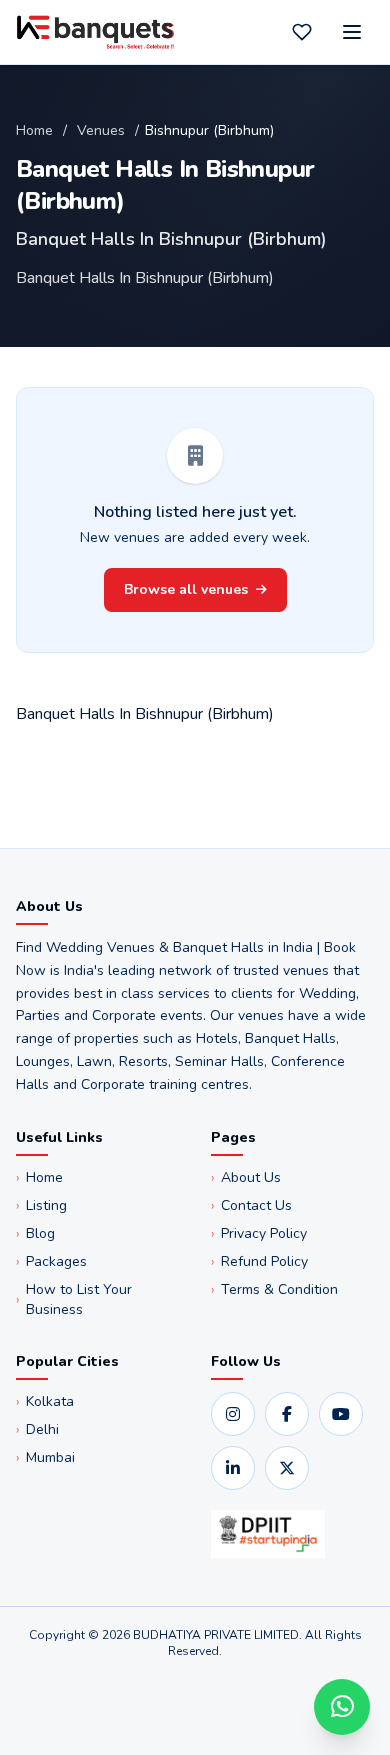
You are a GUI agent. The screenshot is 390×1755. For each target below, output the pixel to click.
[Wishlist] (302, 32)
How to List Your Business (74, 1299)
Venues (101, 130)
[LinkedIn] (233, 1468)
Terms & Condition (274, 1289)
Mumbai (45, 1457)
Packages (51, 1261)
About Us (246, 1177)
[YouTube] (341, 1414)
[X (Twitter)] (287, 1468)
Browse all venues (186, 589)
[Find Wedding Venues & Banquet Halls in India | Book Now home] (95, 32)
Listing (41, 1205)
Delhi (37, 1429)
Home (34, 130)
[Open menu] (352, 32)
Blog (35, 1233)
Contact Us (251, 1205)
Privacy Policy (259, 1233)
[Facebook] (287, 1414)
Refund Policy (259, 1261)
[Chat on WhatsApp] (342, 1707)
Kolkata (45, 1401)
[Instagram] (233, 1414)
